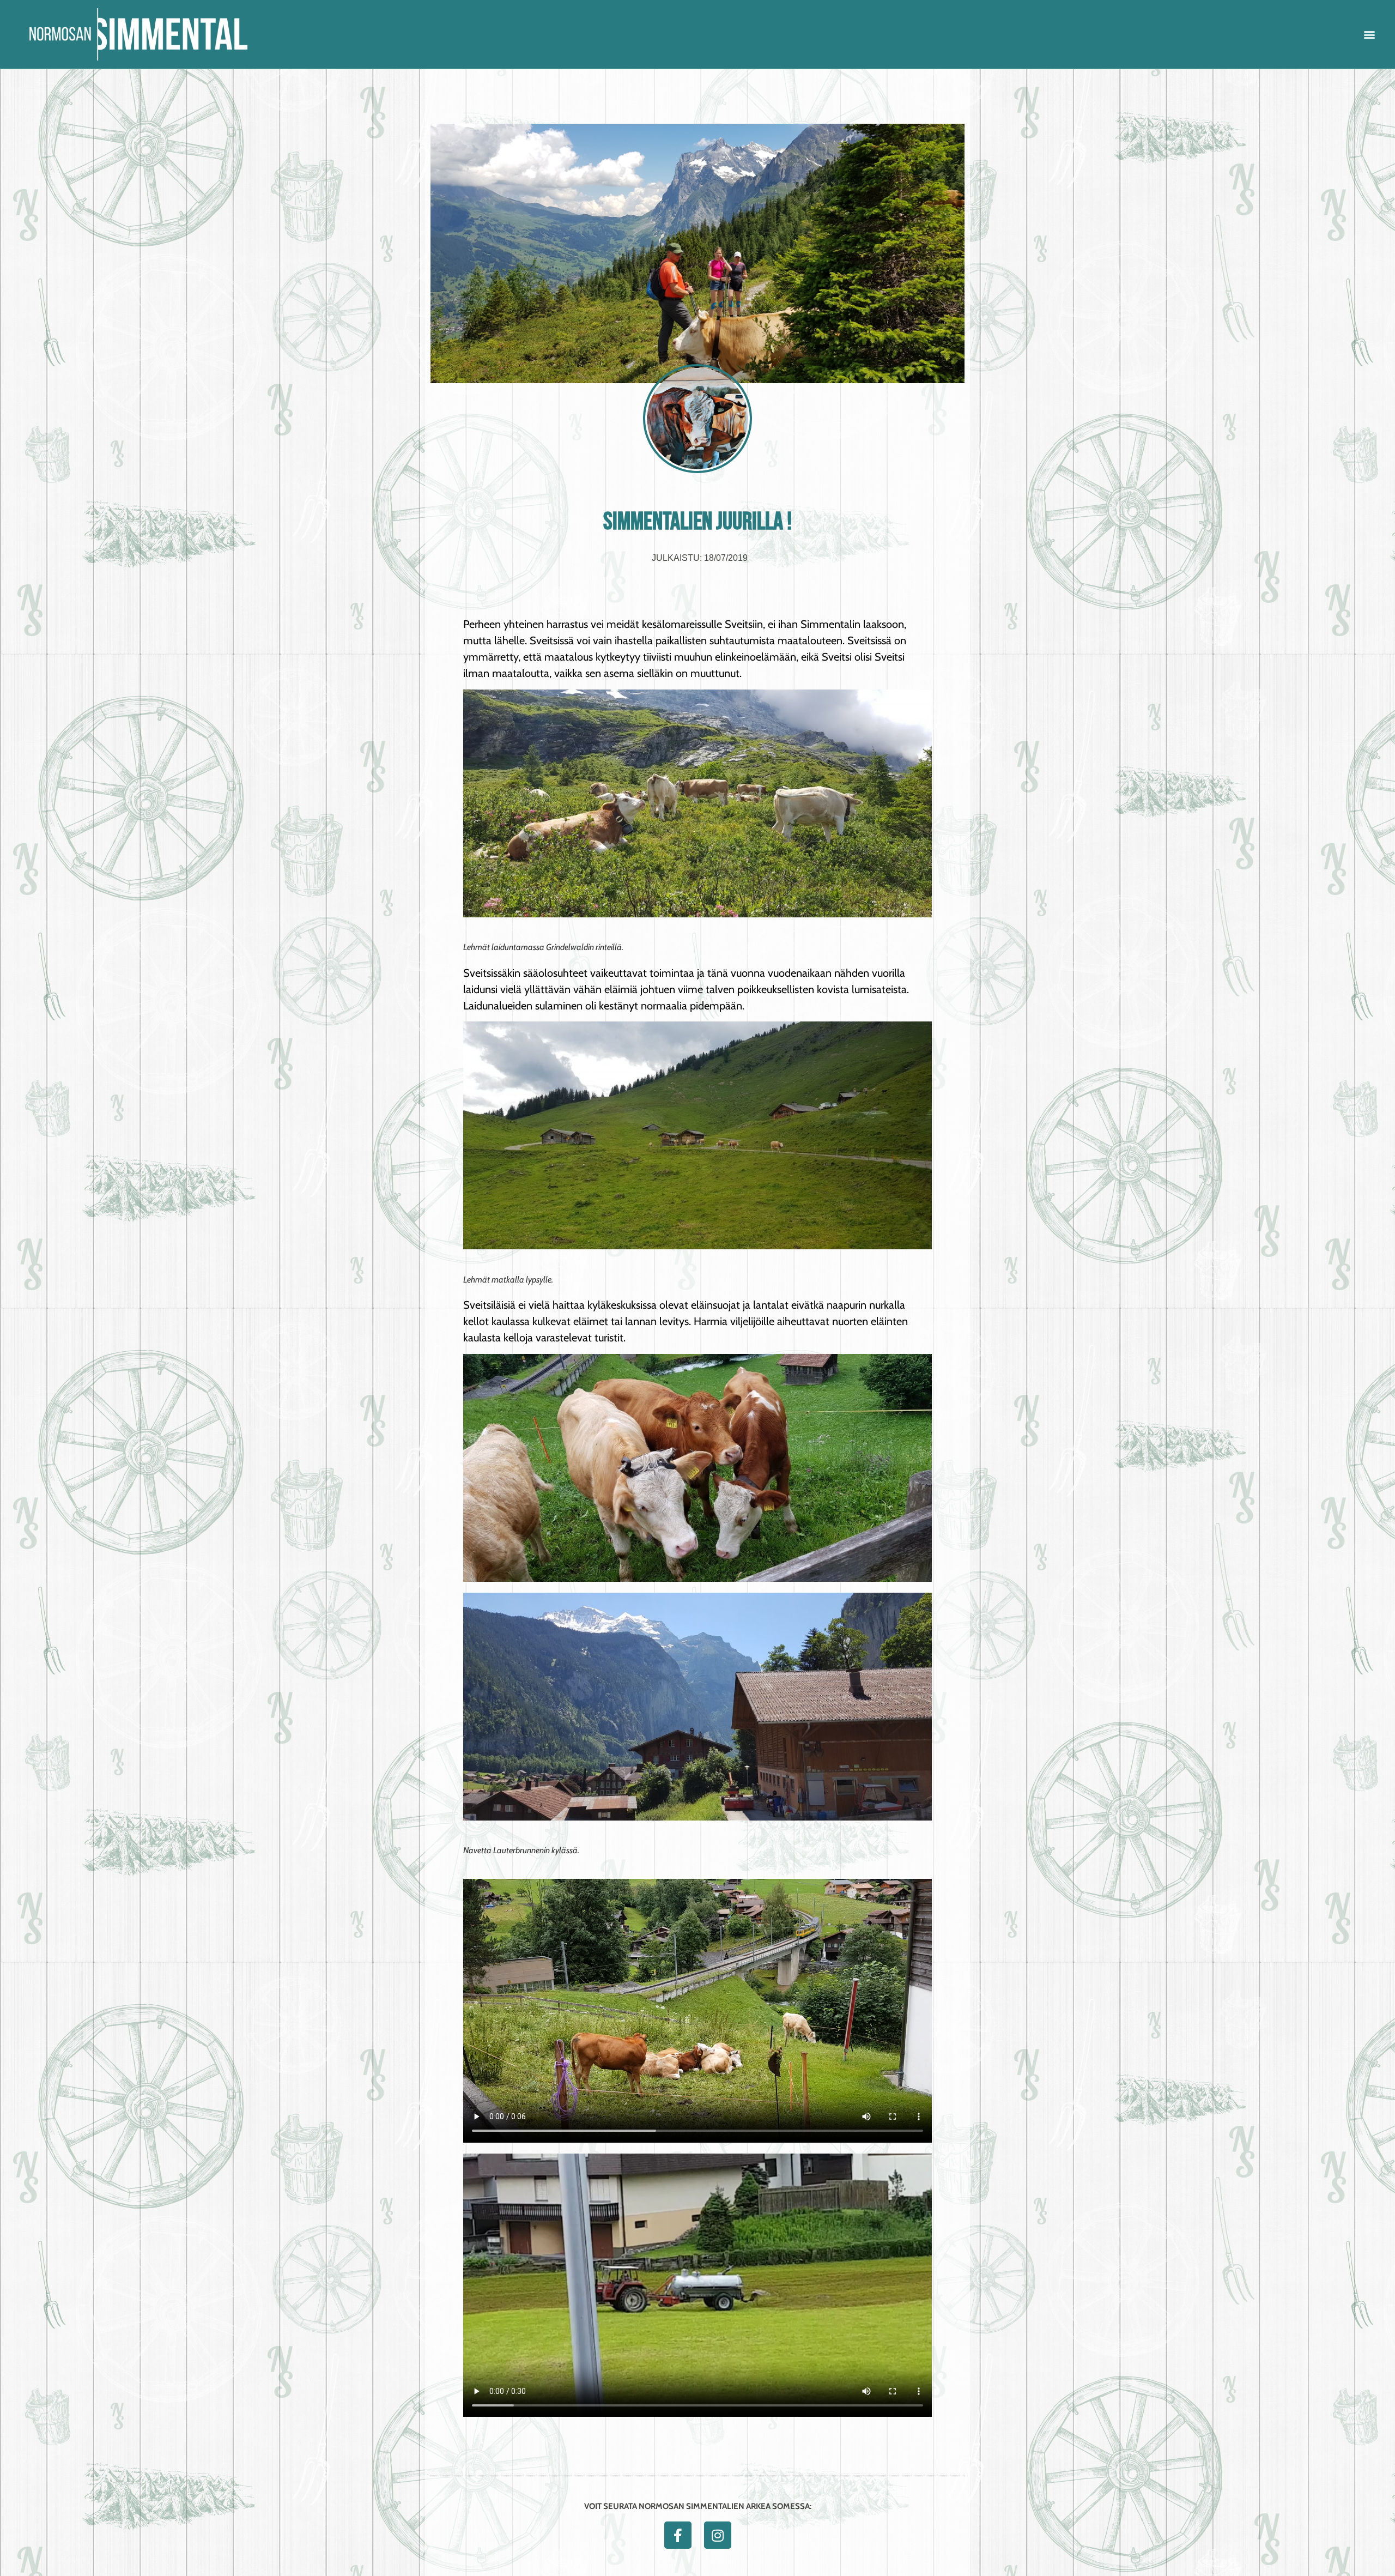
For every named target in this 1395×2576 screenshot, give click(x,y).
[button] (1370, 35)
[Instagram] (718, 2535)
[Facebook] (678, 2535)
